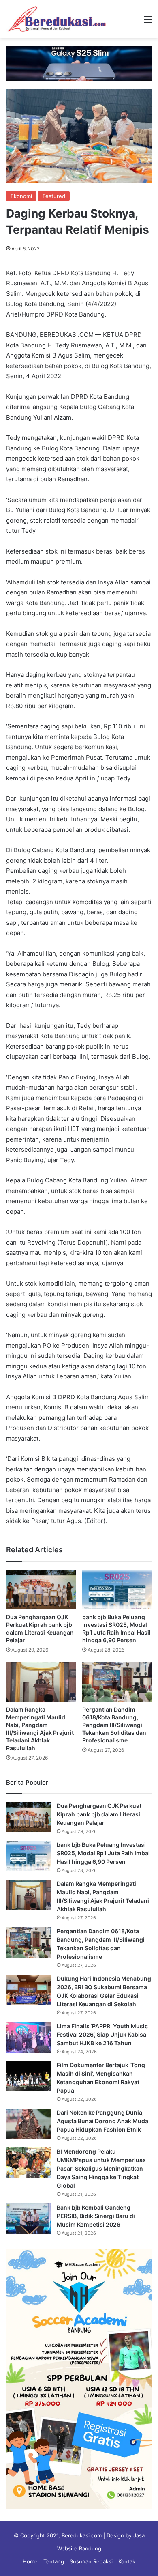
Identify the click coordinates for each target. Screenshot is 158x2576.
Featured (54, 196)
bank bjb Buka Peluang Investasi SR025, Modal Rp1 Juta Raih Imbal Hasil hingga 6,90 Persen (103, 1853)
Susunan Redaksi (91, 2561)
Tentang (54, 2561)
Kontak (127, 2561)
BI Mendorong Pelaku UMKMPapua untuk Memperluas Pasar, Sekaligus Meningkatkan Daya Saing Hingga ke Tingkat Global (101, 2168)
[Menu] (148, 22)
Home (30, 2561)
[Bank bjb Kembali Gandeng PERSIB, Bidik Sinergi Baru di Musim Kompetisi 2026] (28, 2219)
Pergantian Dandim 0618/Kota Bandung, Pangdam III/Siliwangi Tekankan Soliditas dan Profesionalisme (114, 1725)
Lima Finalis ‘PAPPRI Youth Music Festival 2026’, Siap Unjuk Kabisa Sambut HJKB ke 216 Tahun (102, 2034)
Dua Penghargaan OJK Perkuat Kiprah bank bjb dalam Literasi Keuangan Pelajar (99, 1814)
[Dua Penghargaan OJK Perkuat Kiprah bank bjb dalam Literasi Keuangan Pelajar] (41, 1589)
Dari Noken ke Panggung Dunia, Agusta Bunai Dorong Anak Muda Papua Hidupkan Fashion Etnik (102, 2121)
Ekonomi (21, 196)
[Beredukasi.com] (57, 19)
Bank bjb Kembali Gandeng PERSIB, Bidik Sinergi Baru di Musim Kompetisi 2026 (96, 2216)
